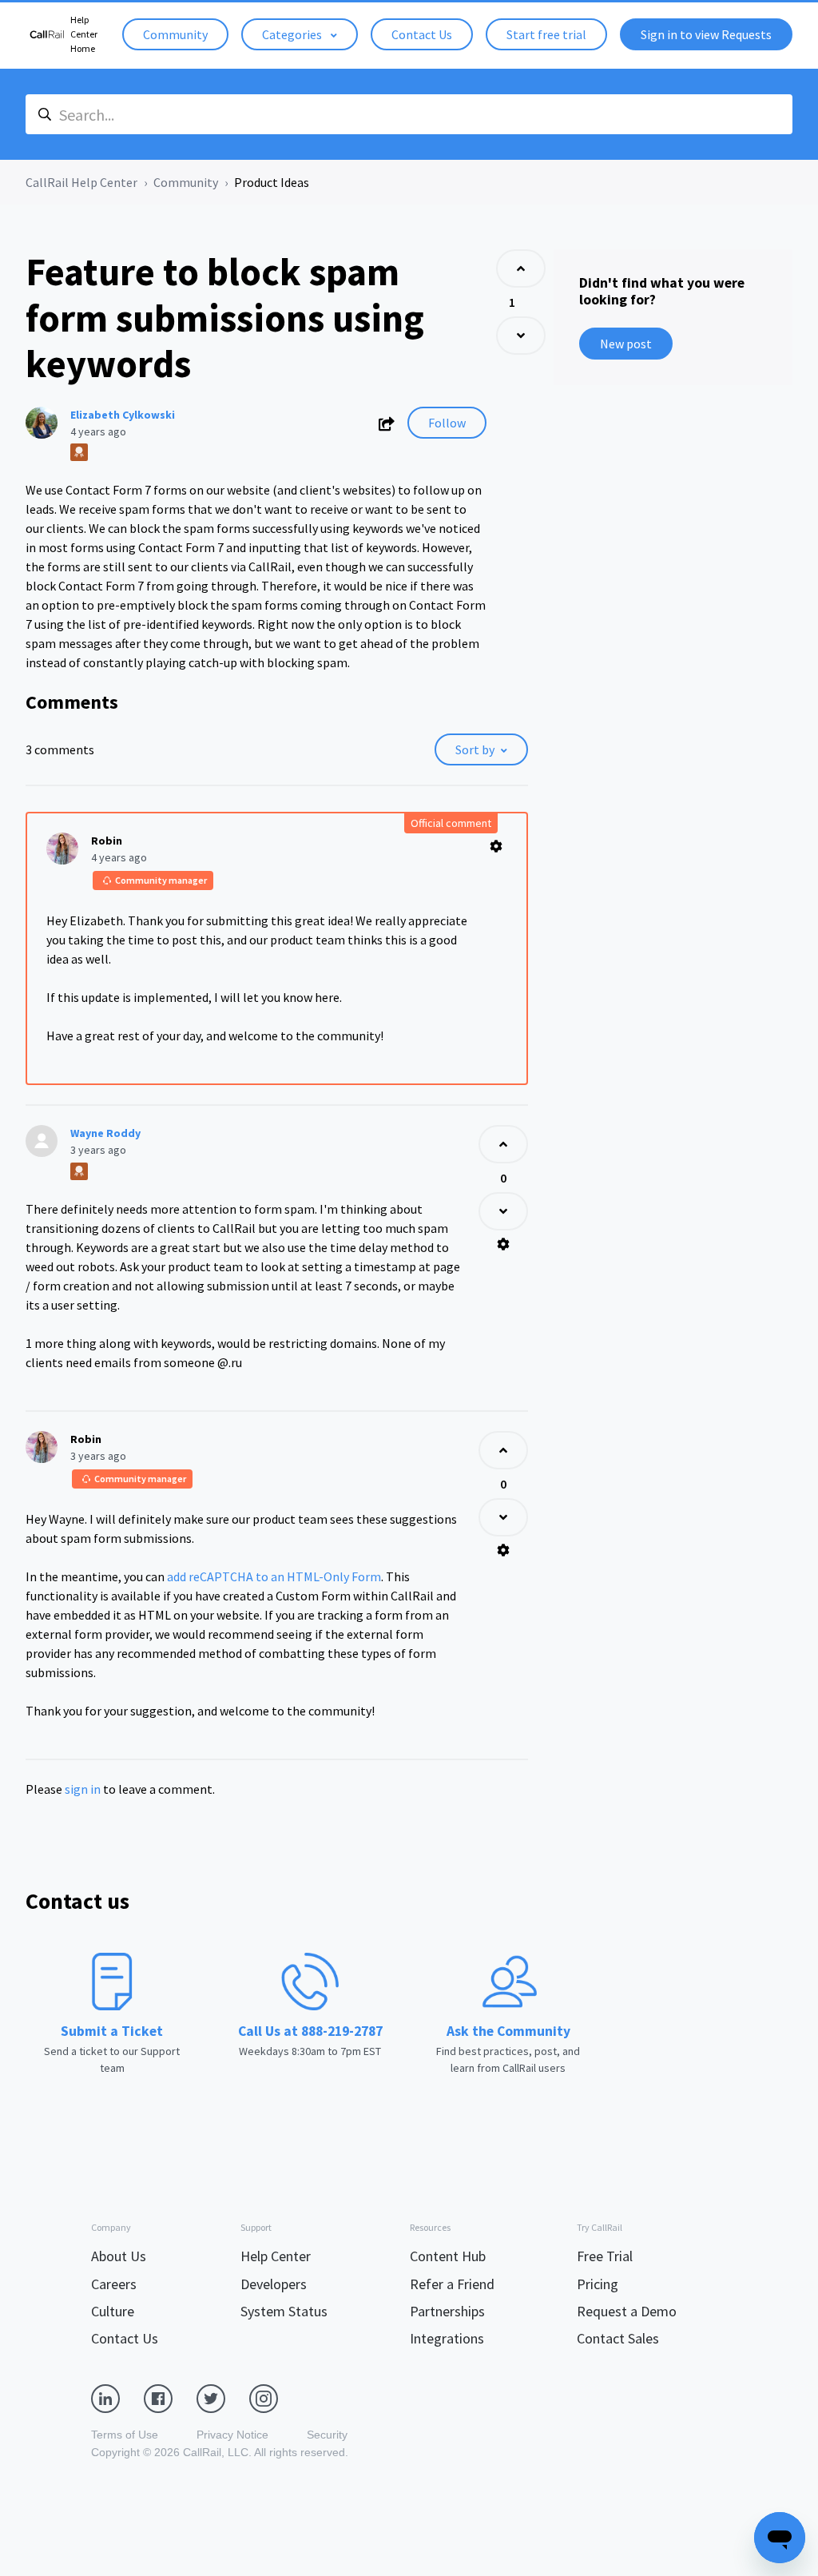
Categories (293, 34)
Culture (113, 2311)
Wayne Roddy (105, 1133)
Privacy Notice (232, 2435)
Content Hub (448, 2256)
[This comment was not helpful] (503, 1211)
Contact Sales (618, 2338)
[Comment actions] (496, 846)
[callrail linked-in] (117, 2398)
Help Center (276, 2256)
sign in (83, 1789)
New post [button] (626, 344)
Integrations (447, 2338)
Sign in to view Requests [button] (706, 34)
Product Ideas (272, 182)
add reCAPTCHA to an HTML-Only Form (274, 1576)
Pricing (598, 2284)
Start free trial (546, 34)
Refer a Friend (452, 2284)
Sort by (475, 749)
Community (175, 34)
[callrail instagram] (276, 2398)
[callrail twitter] (223, 2398)
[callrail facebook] (170, 2398)
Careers (114, 2284)
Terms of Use (125, 2435)
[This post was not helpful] (521, 336)
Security (327, 2435)
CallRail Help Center (81, 182)
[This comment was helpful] (503, 1144)
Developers (274, 2284)
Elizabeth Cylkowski (123, 415)
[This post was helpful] (521, 268)
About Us (119, 2256)
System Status (284, 2311)
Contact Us (422, 34)
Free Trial (605, 2256)
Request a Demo (627, 2311)
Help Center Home (84, 34)
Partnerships (447, 2311)
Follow (447, 423)
